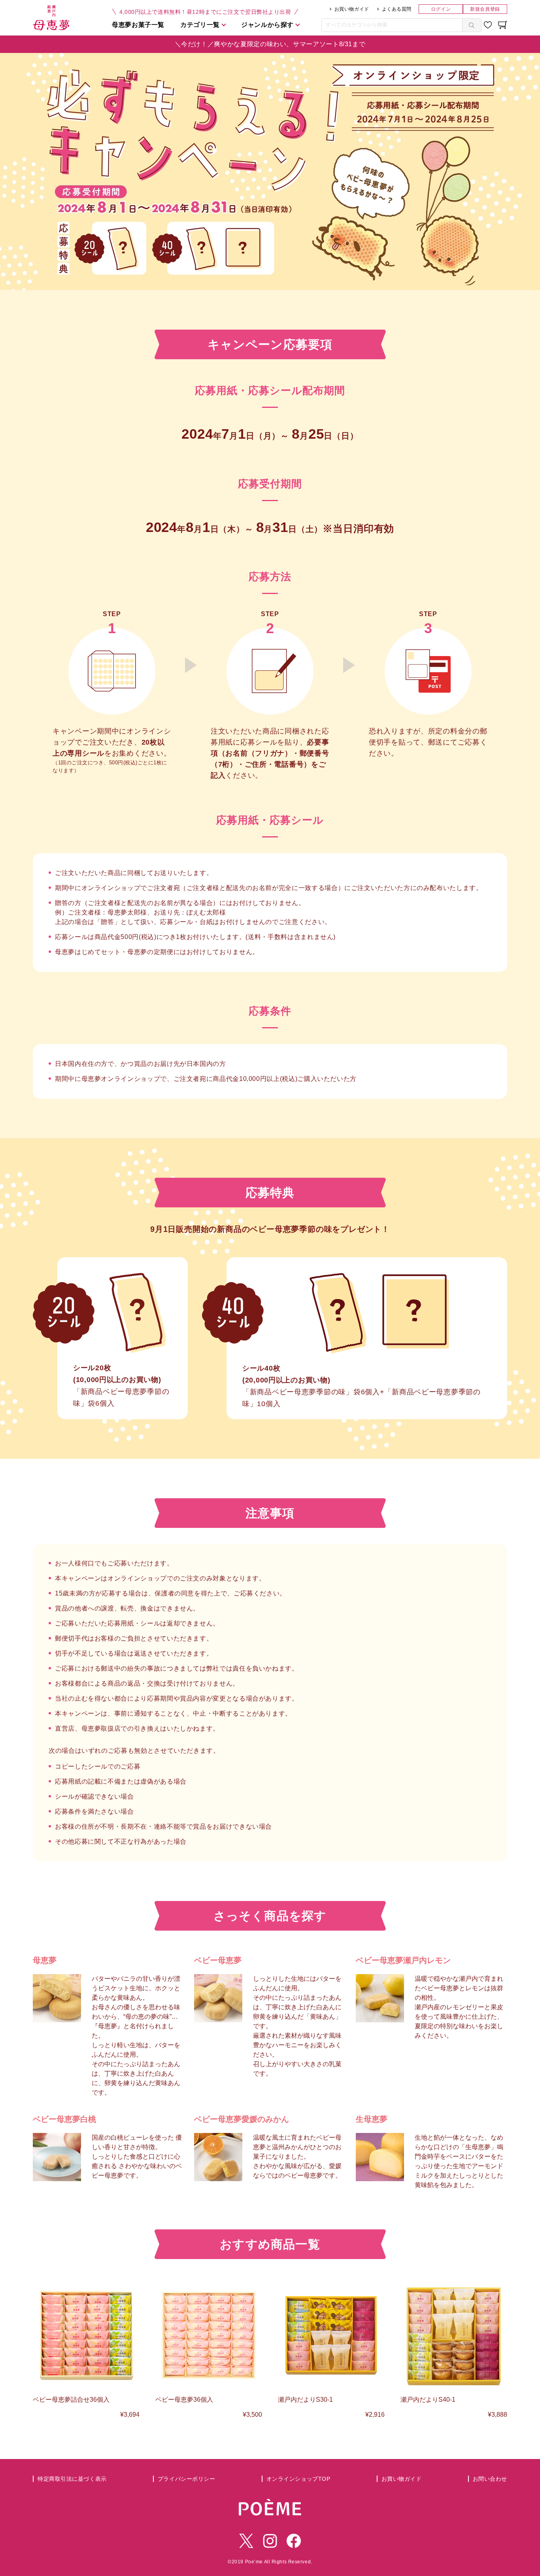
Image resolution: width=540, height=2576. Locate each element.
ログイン (441, 9)
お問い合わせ (490, 2479)
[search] (472, 25)
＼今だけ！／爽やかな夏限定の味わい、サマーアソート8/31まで (270, 44)
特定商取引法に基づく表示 (72, 2479)
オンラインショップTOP (298, 2479)
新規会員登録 (485, 9)
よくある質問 (397, 9)
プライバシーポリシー (187, 2479)
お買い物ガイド (352, 9)
